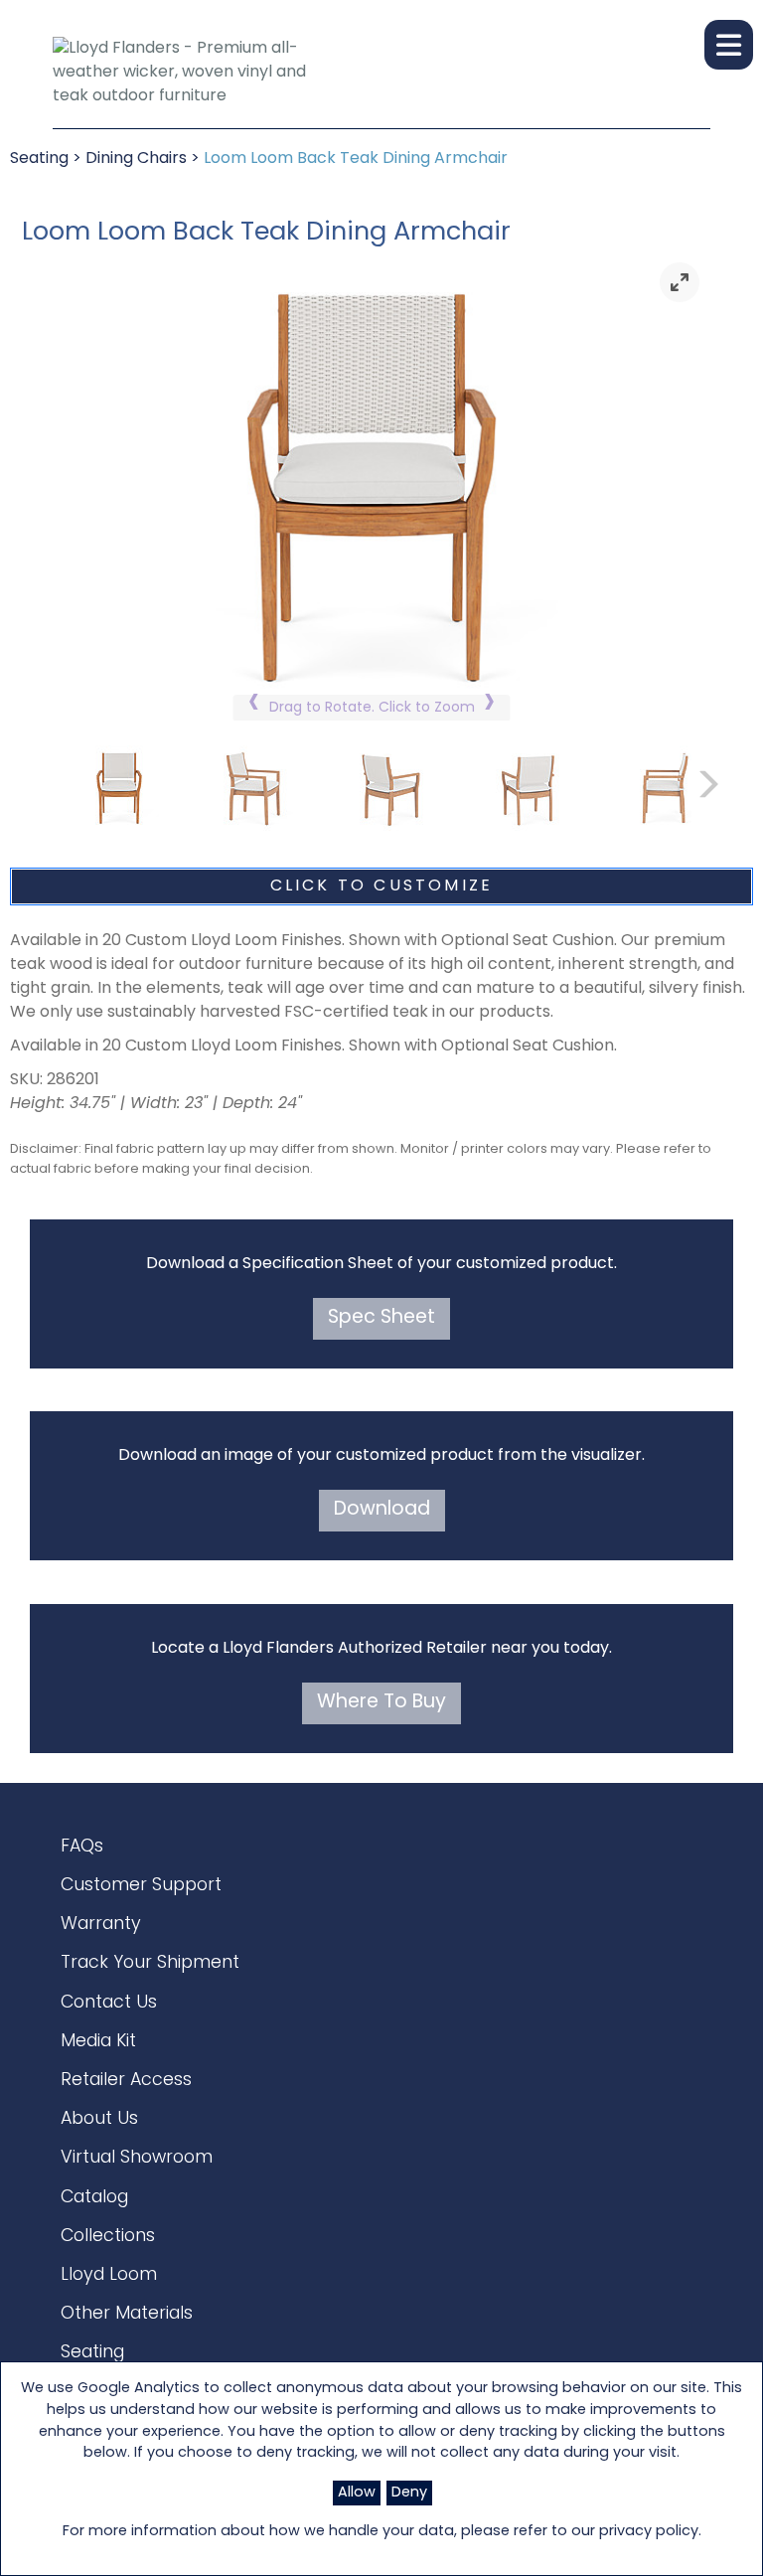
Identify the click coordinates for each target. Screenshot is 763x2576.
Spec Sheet (381, 1318)
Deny (409, 2493)
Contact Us (109, 2003)
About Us (99, 2119)
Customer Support (141, 1886)
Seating (39, 159)
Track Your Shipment (150, 1963)
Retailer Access (126, 2081)
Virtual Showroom (137, 2158)
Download (382, 1510)
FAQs (82, 1847)
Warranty (101, 1925)
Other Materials (127, 2314)
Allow (357, 2493)
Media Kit (98, 2042)
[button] (729, 45)
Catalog (94, 2198)
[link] (680, 282)
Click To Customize (382, 886)
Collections (108, 2237)
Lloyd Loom (109, 2275)
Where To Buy (381, 1703)
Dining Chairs (136, 159)
